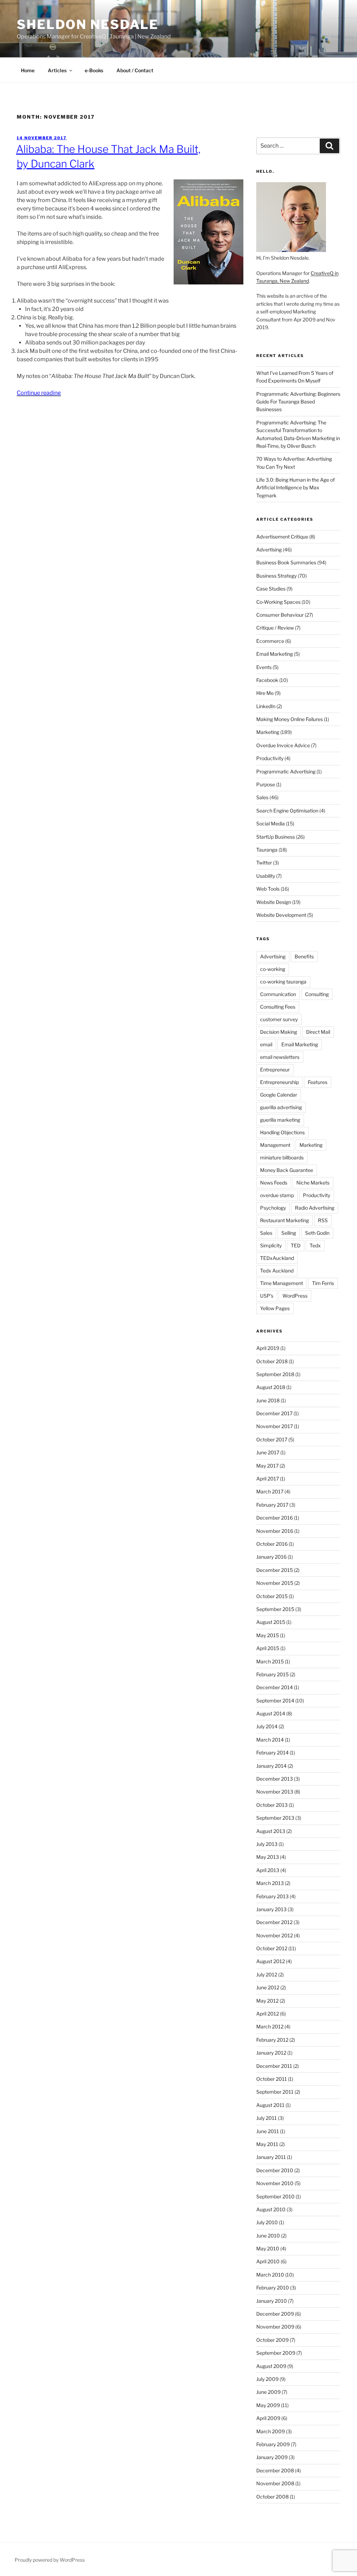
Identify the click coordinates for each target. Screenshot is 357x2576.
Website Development (281, 915)
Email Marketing (275, 654)
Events (264, 667)
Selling (289, 1233)
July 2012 (267, 1974)
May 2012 (267, 2001)
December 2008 (275, 2470)
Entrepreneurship (279, 1082)
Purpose (266, 784)
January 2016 (271, 1557)
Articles (57, 70)
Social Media (271, 823)
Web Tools (268, 889)
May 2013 (268, 1857)
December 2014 (275, 1687)
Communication (278, 994)
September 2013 (275, 1818)
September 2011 (275, 2092)
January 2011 (271, 2157)
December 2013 (275, 1779)
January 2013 (271, 1909)
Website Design (274, 902)
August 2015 (271, 1622)
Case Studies (271, 589)
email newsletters (280, 1057)
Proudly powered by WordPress (50, 2560)
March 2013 (270, 1883)
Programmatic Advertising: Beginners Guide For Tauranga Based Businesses (298, 402)
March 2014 (270, 1740)
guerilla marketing (280, 1120)
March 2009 (271, 2431)
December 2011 (274, 2066)
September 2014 (275, 1701)
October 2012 (272, 1948)
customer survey (279, 1019)
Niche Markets (313, 1183)
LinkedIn (266, 706)
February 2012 (272, 2040)
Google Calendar (279, 1095)
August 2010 (271, 2209)
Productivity (270, 758)
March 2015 (270, 1661)
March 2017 (270, 1491)
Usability (266, 876)
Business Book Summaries (286, 562)
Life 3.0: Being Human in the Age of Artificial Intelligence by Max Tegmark (295, 488)
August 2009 (271, 2366)
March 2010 (270, 2275)
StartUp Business (276, 837)
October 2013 (272, 1805)
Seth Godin (317, 1233)
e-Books (94, 70)
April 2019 (268, 1348)
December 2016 (275, 1518)
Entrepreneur (275, 1070)
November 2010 (275, 2183)
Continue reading (39, 393)
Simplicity (271, 1245)
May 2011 (267, 2144)
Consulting (317, 994)
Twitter (264, 863)
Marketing (268, 732)
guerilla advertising (281, 1107)
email (266, 1044)
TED (296, 1245)
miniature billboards (282, 1157)
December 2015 (275, 1570)
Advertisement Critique (282, 537)
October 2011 (272, 2079)
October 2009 (272, 2340)
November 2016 (275, 1531)
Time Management (282, 1283)
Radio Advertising (315, 1208)
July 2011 (267, 2118)
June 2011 (268, 2131)
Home (28, 70)
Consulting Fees (278, 1007)
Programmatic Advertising (286, 771)
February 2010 (273, 2288)
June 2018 (268, 1400)
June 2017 (268, 1452)
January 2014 (271, 1766)
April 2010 (268, 2261)
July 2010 (267, 2222)
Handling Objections (282, 1132)
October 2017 (272, 1439)
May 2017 (267, 1466)
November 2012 (275, 1935)
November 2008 (275, 2483)
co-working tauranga (283, 982)
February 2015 (272, 1674)
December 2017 (274, 1413)
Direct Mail (318, 1032)
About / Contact (135, 70)
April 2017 (268, 1479)
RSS (323, 1220)
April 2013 (268, 1870)
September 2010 (275, 2196)
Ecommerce (270, 641)
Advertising (269, 550)
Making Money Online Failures (290, 719)
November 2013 (275, 1792)
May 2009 (268, 2405)
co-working (273, 969)
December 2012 (274, 1922)
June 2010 (268, 2236)
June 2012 (268, 1987)
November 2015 (275, 1583)
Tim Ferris (323, 1283)
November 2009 (275, 2327)
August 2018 (271, 1387)
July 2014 (267, 1726)
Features (318, 1082)
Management (275, 1145)
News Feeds (274, 1183)
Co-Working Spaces (278, 602)
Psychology (273, 1208)
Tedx (315, 1245)
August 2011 (270, 2105)
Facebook (267, 680)
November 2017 (275, 1426)
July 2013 (267, 1844)
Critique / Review (275, 628)
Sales (262, 797)
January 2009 (272, 2457)
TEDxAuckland (277, 1258)
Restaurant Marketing (284, 1220)
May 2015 (268, 1635)
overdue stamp (277, 1195)
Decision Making (279, 1032)
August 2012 (271, 1961)
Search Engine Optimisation (287, 811)
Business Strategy (276, 576)
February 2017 (272, 1505)
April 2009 (268, 2418)
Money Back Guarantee (287, 1170)
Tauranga (267, 850)
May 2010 (268, 2248)
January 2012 (271, 2053)
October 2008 (272, 2497)
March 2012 (270, 2026)
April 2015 (268, 1648)
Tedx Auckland (277, 1271)
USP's (267, 1296)
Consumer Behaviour (280, 615)
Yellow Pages (275, 1308)
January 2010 (272, 2301)
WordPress (295, 1296)
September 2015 (275, 1609)
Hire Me (265, 693)
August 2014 (271, 1713)
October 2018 (272, 1361)
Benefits (304, 956)
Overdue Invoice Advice (283, 745)
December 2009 (275, 2314)
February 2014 (272, 1753)
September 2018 (275, 1374)
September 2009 (276, 2353)
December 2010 (275, 2170)
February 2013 (272, 1896)
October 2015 (272, 1596)
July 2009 (267, 2379)
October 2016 (272, 1544)
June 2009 (268, 2392)
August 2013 (271, 1831)
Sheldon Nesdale (88, 24)
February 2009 (273, 2444)
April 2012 (268, 2014)
